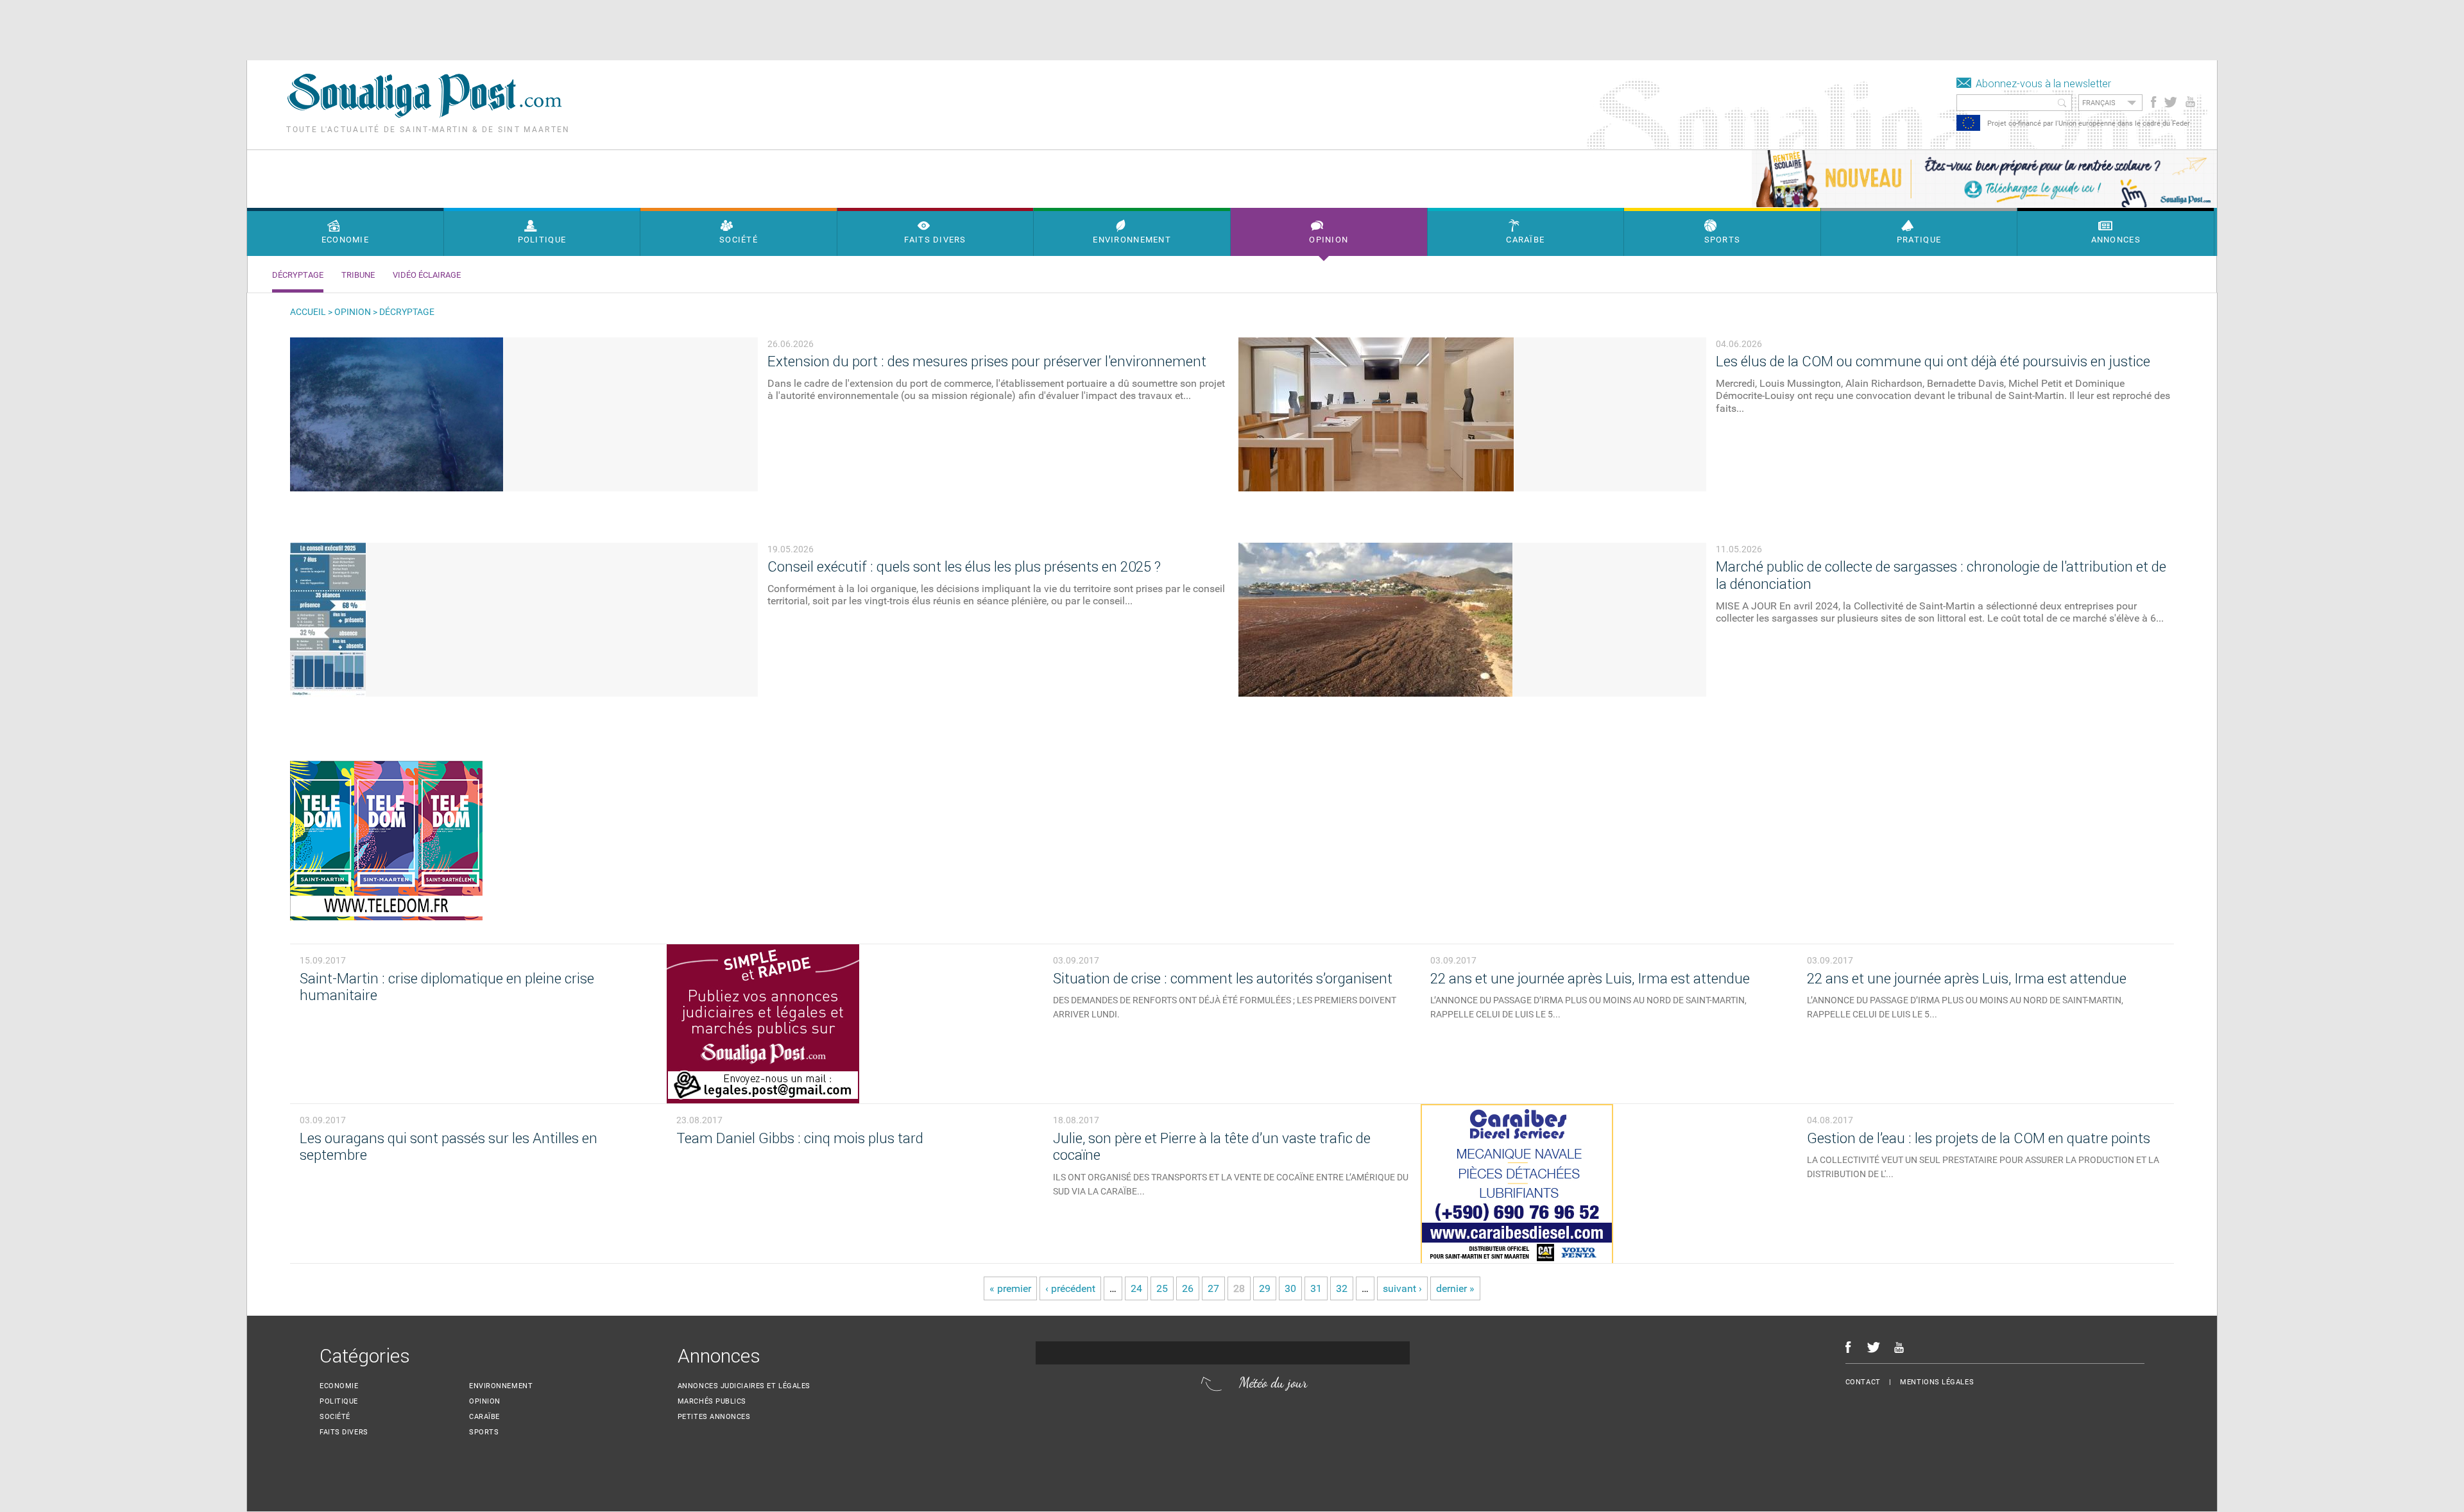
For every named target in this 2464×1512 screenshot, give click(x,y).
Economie (339, 1387)
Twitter (2170, 102)
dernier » (1455, 1289)
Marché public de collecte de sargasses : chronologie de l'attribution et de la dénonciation (1941, 575)
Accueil (308, 312)
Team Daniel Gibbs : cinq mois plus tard (800, 1139)
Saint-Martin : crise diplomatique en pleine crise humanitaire (447, 988)
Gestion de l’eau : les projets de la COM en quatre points (1979, 1139)
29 (1265, 1289)
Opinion (353, 312)
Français (2099, 103)
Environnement (501, 1387)
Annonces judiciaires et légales (744, 1387)
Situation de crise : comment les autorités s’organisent (1223, 979)
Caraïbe (484, 1417)
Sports (484, 1433)
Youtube (2192, 102)
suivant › (1402, 1289)
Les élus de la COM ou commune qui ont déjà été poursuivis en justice (1933, 361)
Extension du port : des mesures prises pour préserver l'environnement (987, 361)
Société (335, 1417)
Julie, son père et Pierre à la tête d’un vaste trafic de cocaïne (1212, 1148)
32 (1342, 1289)
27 (1213, 1289)
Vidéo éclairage (427, 275)
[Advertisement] (234, 29)
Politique (339, 1402)
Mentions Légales (1937, 1383)
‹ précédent (1070, 1289)
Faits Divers (344, 1433)
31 (1316, 1289)
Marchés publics (712, 1402)
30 (1290, 1289)
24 (1136, 1289)
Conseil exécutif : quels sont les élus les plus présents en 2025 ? (964, 567)
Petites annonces (714, 1417)
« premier (1010, 1289)
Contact (1863, 1383)
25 (1162, 1289)
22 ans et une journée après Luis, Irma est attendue (1590, 979)
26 (1188, 1289)
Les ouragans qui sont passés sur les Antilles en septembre (449, 1148)
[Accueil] (424, 115)
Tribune (358, 275)
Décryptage (298, 275)
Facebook (2154, 102)
